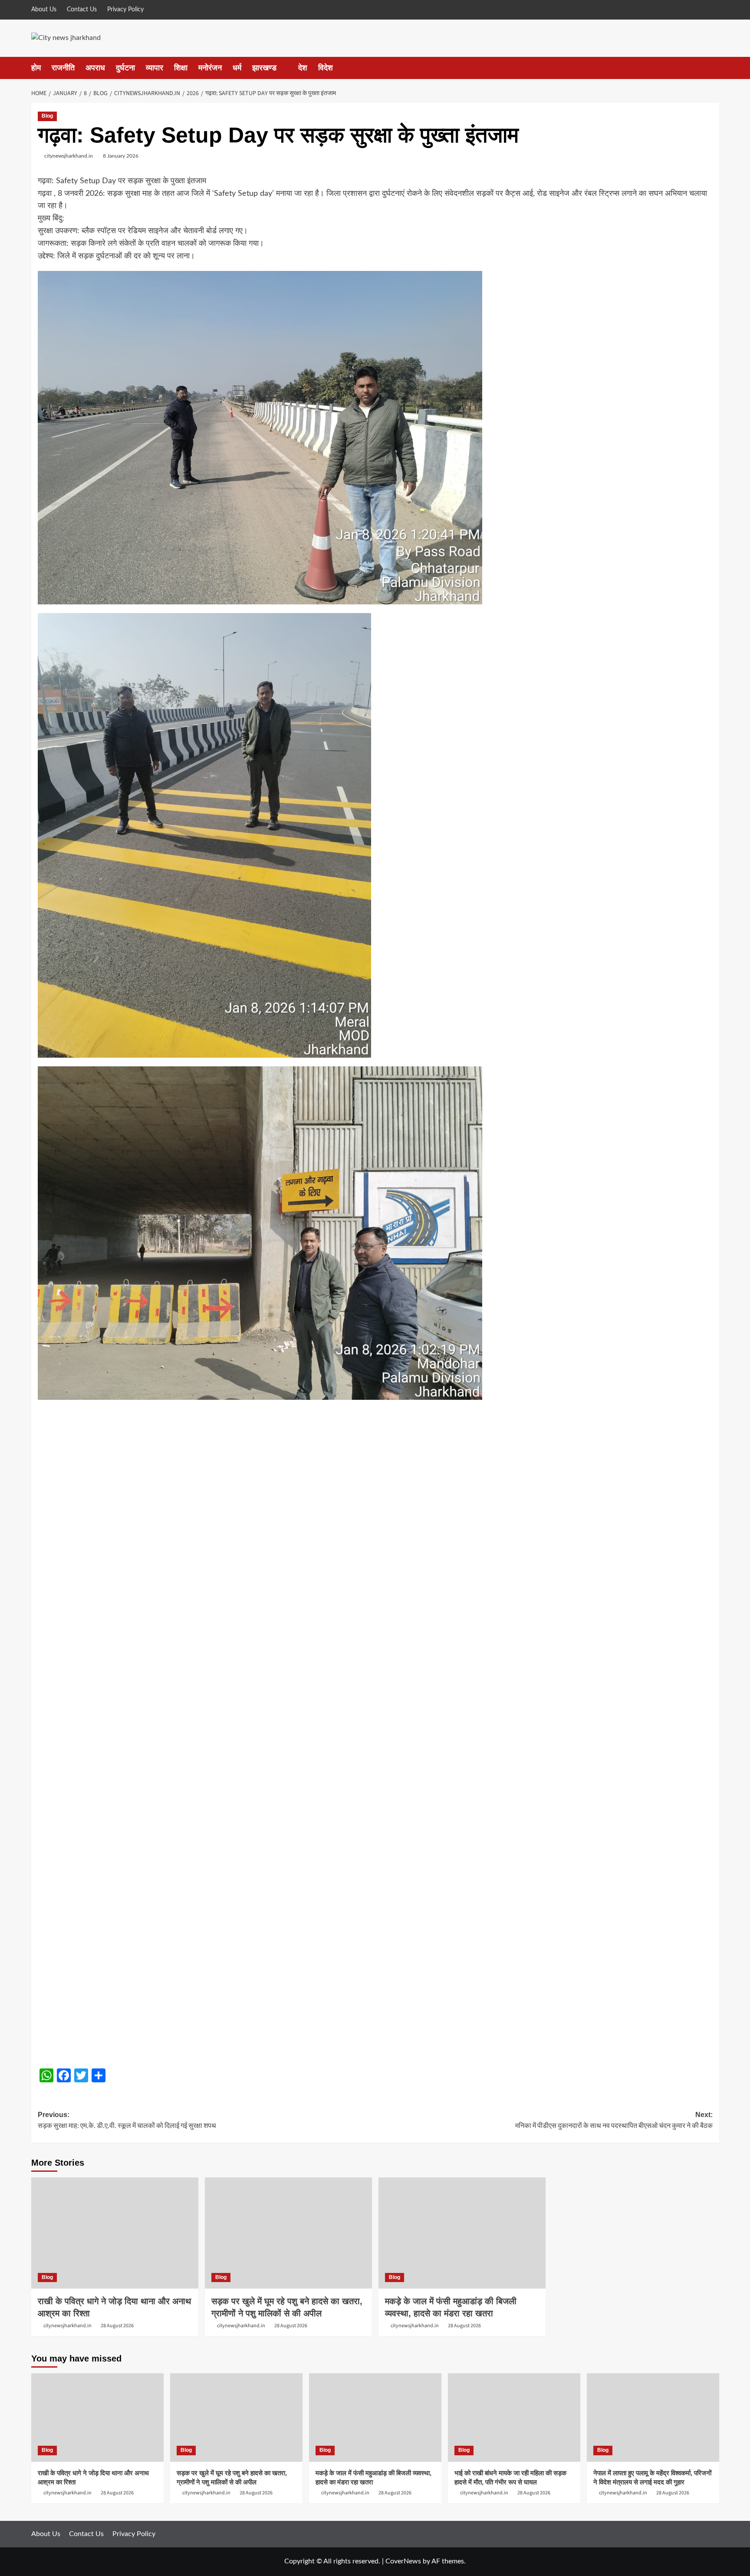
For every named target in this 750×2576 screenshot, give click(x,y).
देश (303, 68)
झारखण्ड (264, 68)
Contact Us (82, 10)
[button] (714, 68)
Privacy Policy (125, 10)
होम (36, 68)
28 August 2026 (117, 2326)
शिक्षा (181, 68)
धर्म (237, 68)
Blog (47, 116)
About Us (44, 10)
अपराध (95, 68)
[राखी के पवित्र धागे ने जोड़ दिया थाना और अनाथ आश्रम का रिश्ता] (115, 2233)
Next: (614, 2121)
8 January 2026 (121, 156)
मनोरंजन (210, 68)
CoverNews (403, 2561)
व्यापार (155, 68)
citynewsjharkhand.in (69, 156)
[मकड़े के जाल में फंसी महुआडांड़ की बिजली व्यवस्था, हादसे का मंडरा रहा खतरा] (462, 2233)
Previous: (127, 2121)
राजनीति (63, 68)
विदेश (326, 68)
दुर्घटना (125, 68)
